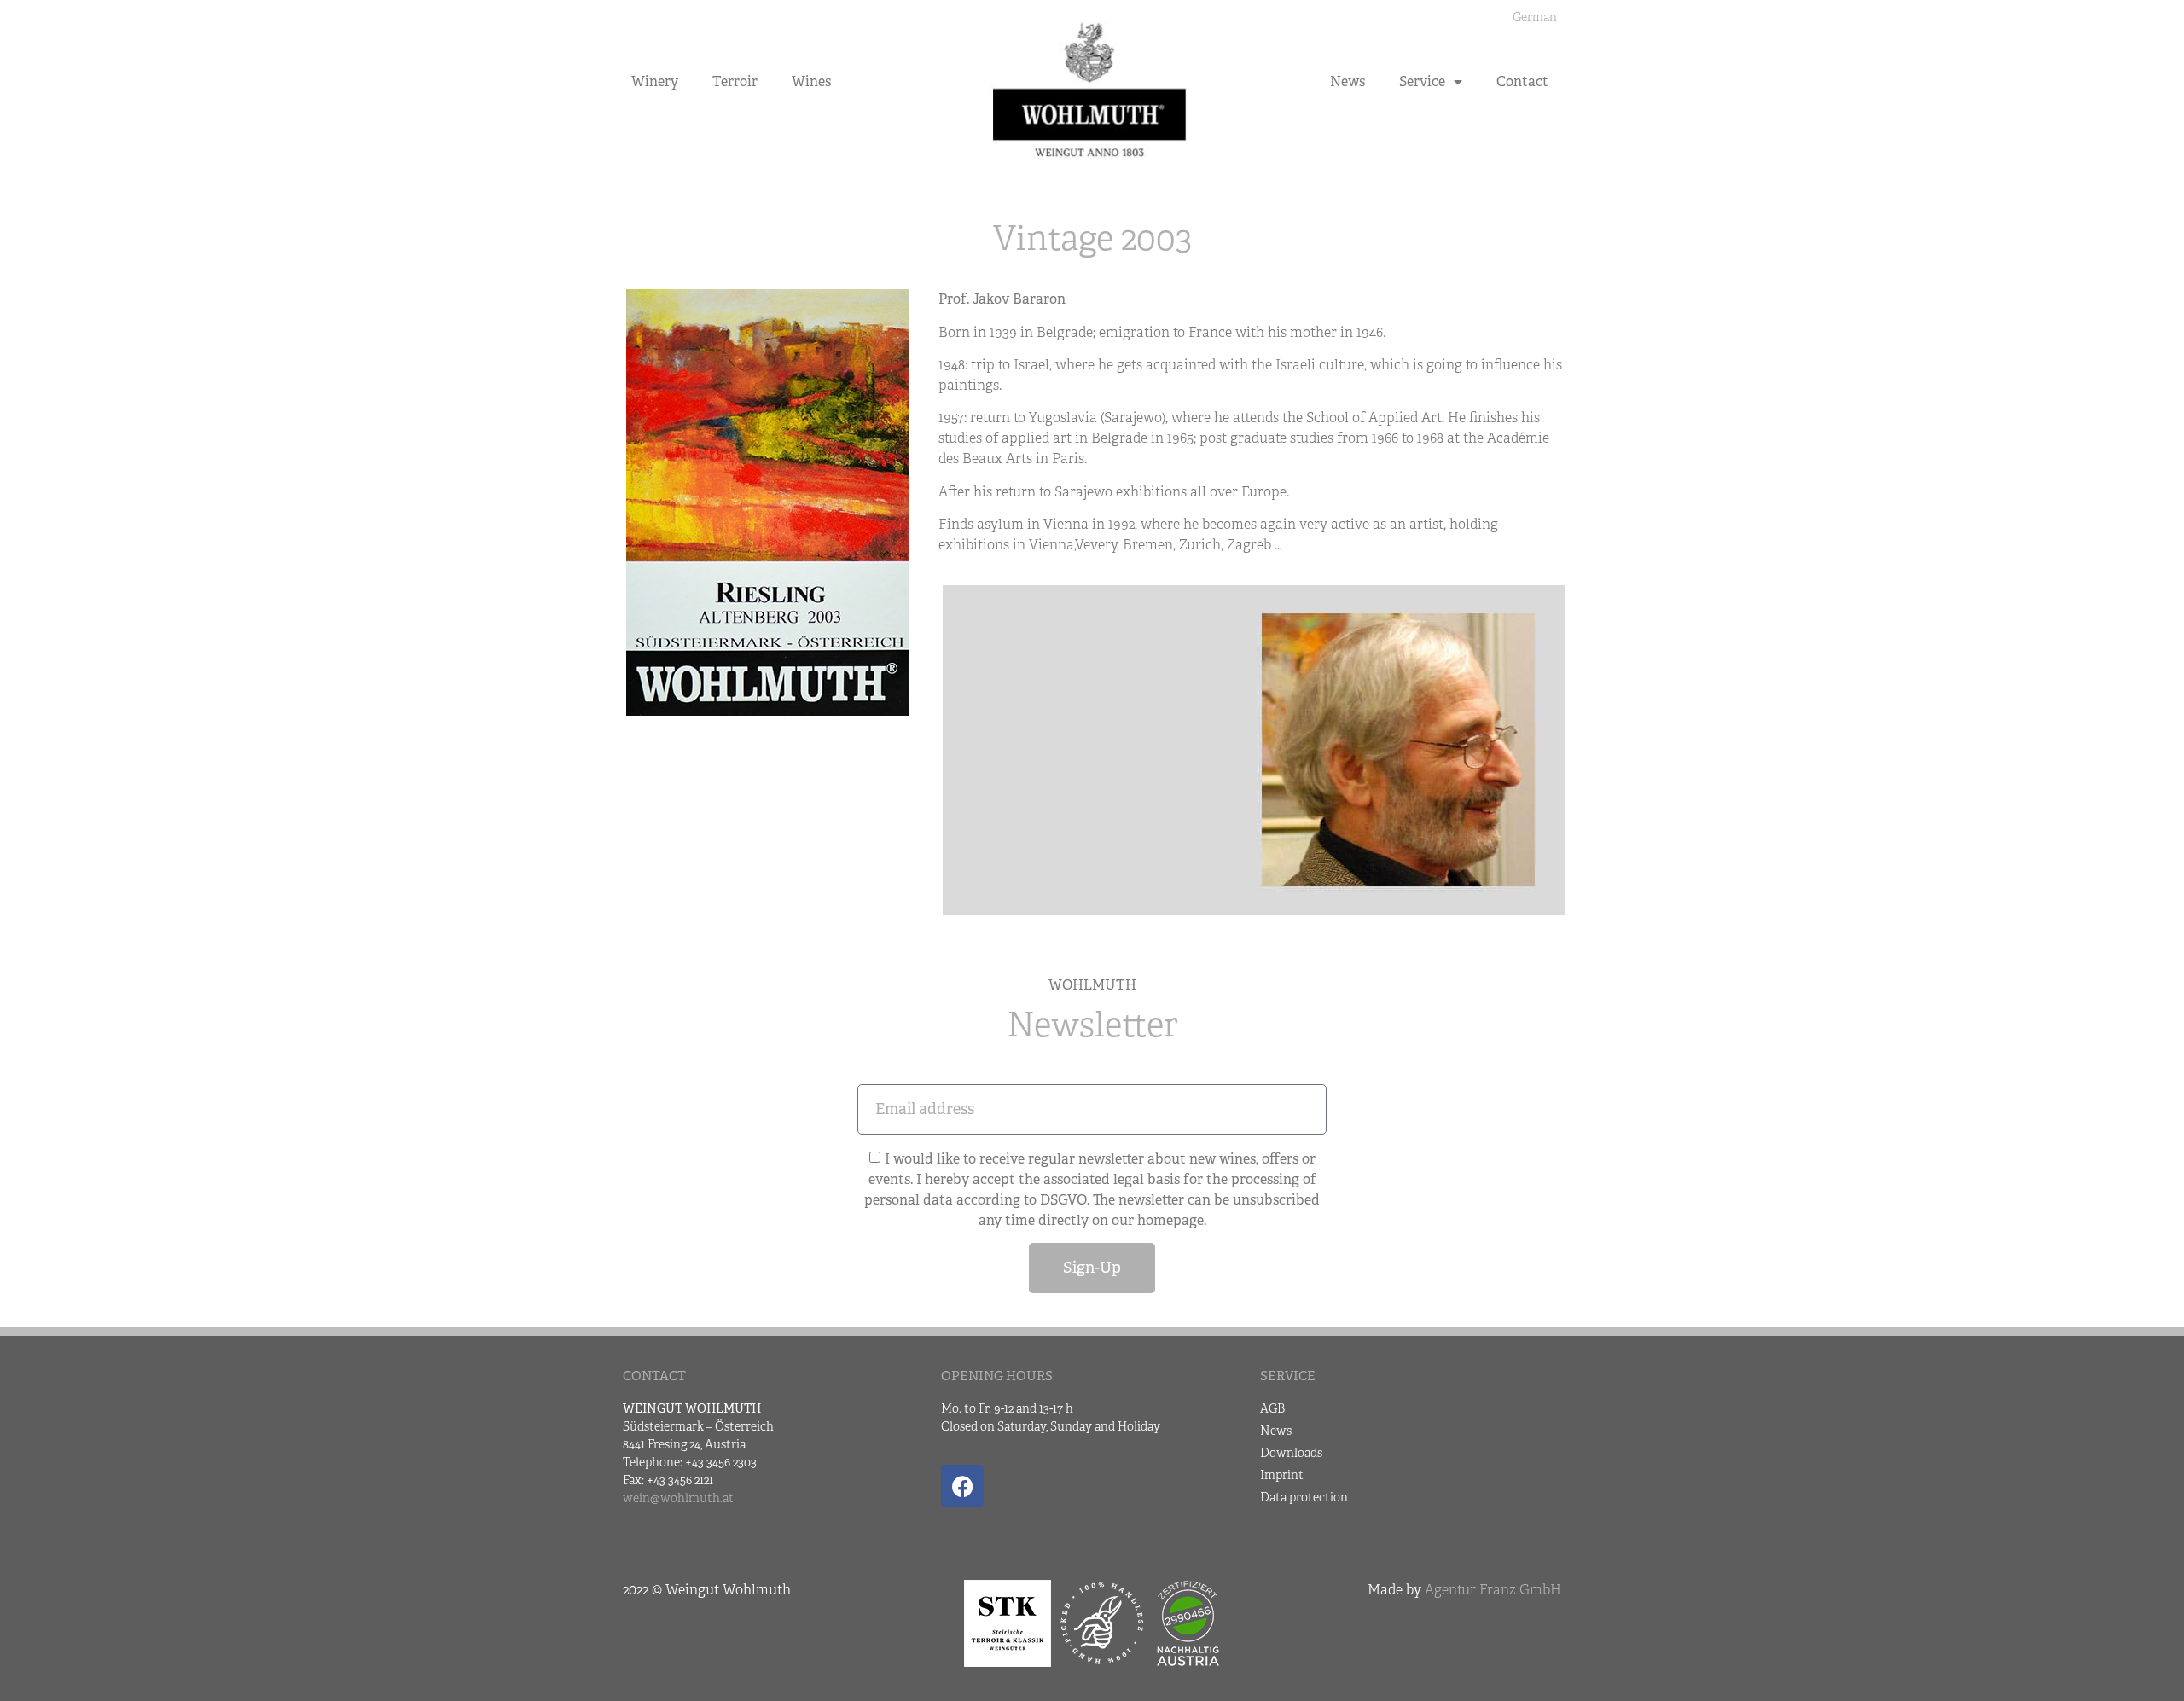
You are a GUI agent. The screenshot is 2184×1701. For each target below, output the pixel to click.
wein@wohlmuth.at (678, 1498)
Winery (655, 81)
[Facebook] (962, 1486)
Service (1422, 81)
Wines (811, 81)
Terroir (735, 81)
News (1348, 81)
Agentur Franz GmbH (1493, 1590)
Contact (1522, 81)
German (1535, 17)
